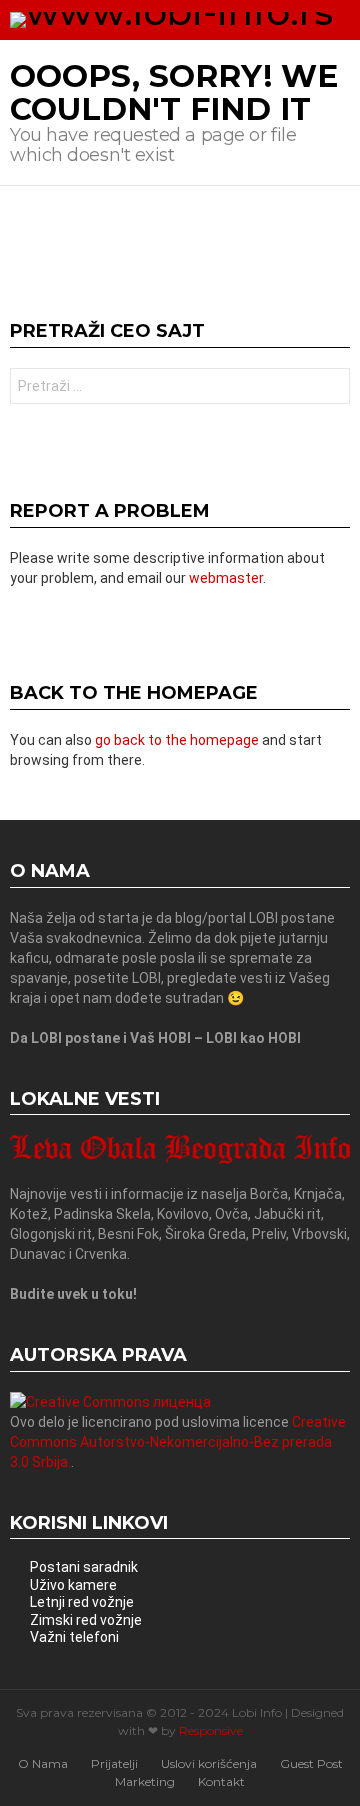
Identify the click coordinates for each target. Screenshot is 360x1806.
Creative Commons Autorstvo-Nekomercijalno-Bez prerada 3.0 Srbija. (178, 1442)
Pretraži (330, 388)
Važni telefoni (74, 1637)
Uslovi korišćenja (209, 1763)
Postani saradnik (84, 1567)
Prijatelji (114, 1763)
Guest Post (311, 1763)
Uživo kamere (73, 1585)
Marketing (145, 1781)
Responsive (211, 1730)
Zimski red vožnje (86, 1620)
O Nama (43, 1763)
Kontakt (221, 1781)
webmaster (226, 578)
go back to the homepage (177, 740)
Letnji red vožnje (82, 1602)
